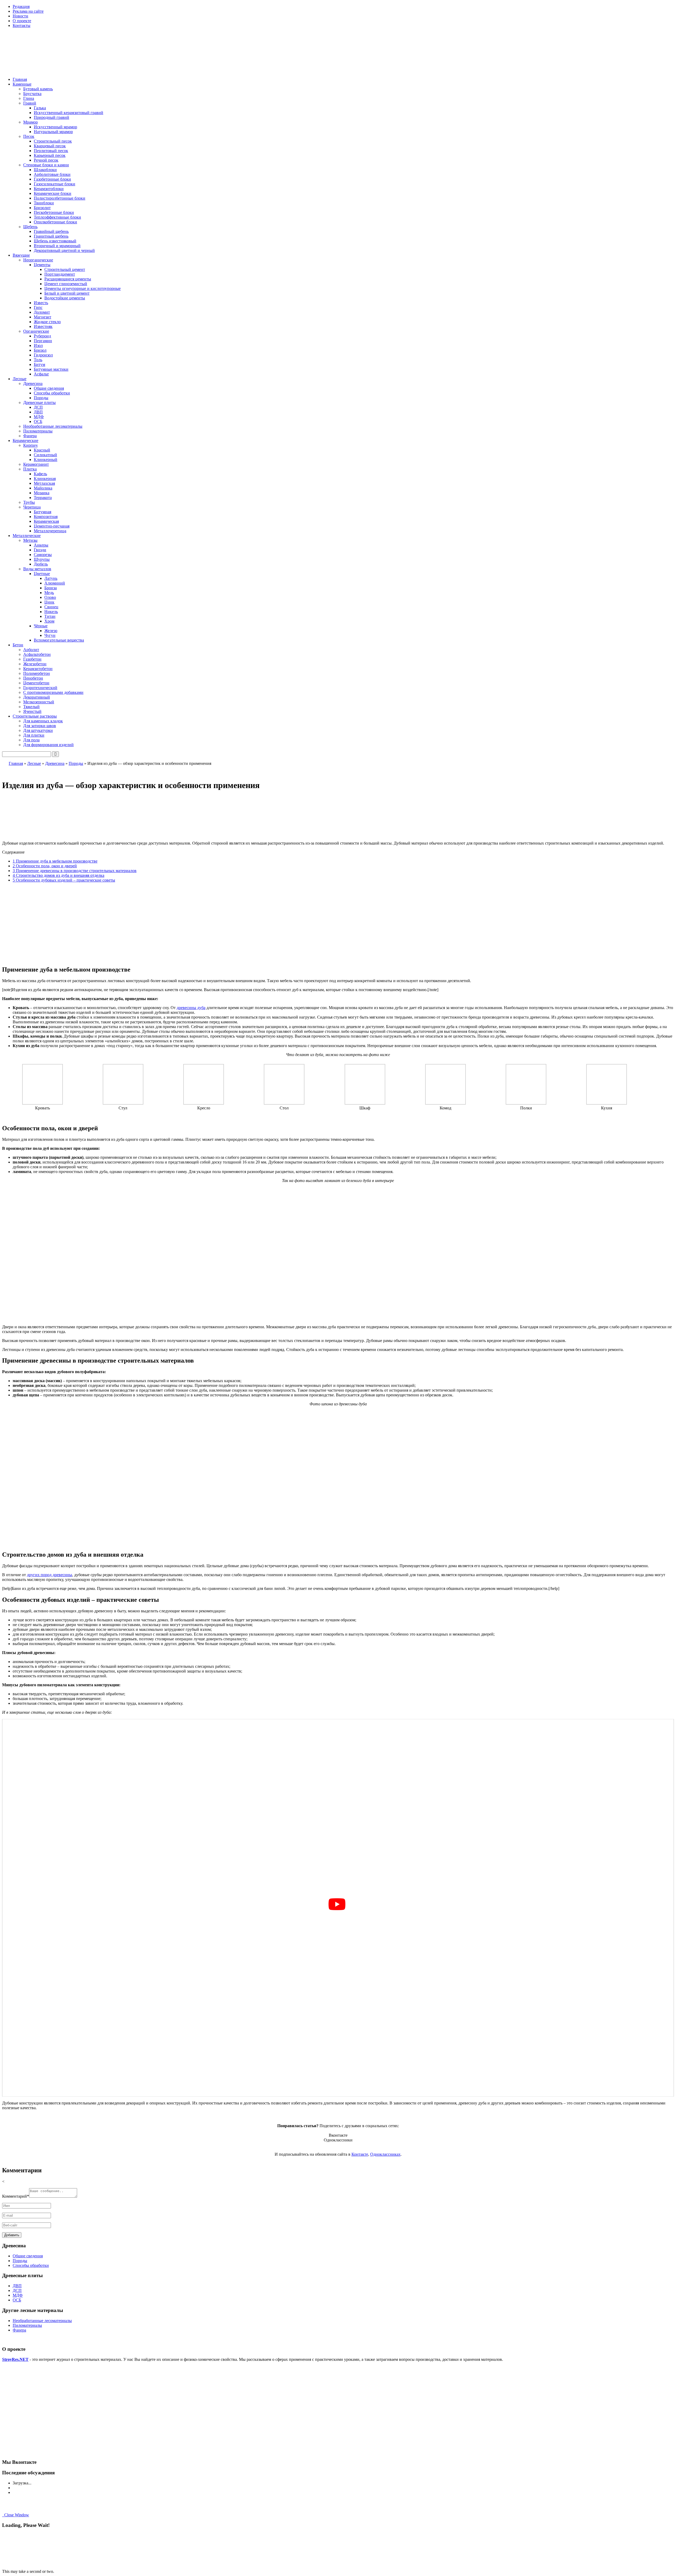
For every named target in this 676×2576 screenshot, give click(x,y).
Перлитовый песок (51, 151)
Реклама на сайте (28, 11)
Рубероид (42, 336)
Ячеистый (32, 711)
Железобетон (35, 664)
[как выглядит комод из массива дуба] (445, 1103)
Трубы (29, 502)
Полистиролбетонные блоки (60, 198)
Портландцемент (60, 274)
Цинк (49, 602)
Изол (38, 345)
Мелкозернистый (39, 702)
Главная (20, 79)
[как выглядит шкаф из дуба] (365, 1103)
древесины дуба (191, 1008)
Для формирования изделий (48, 745)
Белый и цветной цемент (67, 293)
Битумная (43, 512)
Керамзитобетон (38, 669)
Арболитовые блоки (52, 174)
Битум (39, 364)
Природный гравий (51, 117)
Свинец (51, 607)
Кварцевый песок (50, 146)
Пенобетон (33, 678)
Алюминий (55, 583)
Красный (42, 450)
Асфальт (41, 374)
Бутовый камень (38, 89)
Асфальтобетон (37, 654)
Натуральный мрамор (53, 132)
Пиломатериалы (38, 431)
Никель (51, 612)
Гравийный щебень (51, 231)
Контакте (360, 2154)
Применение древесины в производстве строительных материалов (75, 871)
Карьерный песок (50, 155)
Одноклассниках (385, 2154)
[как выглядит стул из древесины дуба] (123, 1103)
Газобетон (32, 659)
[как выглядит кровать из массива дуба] (43, 1103)
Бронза (51, 588)
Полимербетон (37, 673)
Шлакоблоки (45, 170)
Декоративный (37, 697)
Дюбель (41, 564)
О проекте (22, 21)
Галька (40, 108)
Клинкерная (45, 479)
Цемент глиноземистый (66, 284)
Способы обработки (52, 393)
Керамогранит (36, 464)
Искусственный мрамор (55, 127)
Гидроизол (43, 355)
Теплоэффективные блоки (57, 217)
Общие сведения (49, 388)
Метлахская (44, 483)
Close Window (16, 2515)
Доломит (42, 312)
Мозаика (42, 493)
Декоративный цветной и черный (64, 250)
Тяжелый (31, 707)
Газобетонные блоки (52, 179)
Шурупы (42, 559)
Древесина (55, 763)
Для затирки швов (40, 726)
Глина (29, 98)
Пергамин (43, 341)
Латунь (51, 578)
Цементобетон (36, 683)
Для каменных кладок (43, 721)
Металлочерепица (50, 531)
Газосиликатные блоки (55, 184)
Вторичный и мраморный (57, 246)
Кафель (40, 474)
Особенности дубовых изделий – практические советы (64, 880)
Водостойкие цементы (65, 298)
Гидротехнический (40, 688)
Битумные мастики (51, 369)
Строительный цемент (65, 269)
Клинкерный (46, 460)
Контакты (22, 25)
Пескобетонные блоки (54, 212)
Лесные (34, 763)
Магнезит (43, 317)
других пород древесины (50, 1575)
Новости (20, 16)
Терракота (43, 498)
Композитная (46, 517)
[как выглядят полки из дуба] (526, 1103)
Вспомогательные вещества (59, 640)
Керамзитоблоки (49, 189)
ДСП (38, 407)
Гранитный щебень (51, 236)
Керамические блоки (53, 193)
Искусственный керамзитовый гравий (69, 113)
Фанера (30, 436)
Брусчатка (32, 94)
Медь (49, 593)
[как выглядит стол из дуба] (284, 1103)
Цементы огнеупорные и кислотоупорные (83, 288)
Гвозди (40, 550)
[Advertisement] (338, 924)
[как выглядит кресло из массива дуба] (204, 1103)
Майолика (43, 488)
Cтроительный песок (53, 141)
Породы (41, 398)
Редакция (21, 6)
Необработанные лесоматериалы (53, 426)
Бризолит (42, 208)
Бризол (40, 350)
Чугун (50, 635)
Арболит (31, 650)
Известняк (43, 326)
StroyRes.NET (15, 2359)
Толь (38, 360)
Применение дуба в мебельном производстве (55, 861)
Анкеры (41, 545)
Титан (50, 616)
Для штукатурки (38, 730)
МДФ (39, 417)
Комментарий (16, 2196)
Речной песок (46, 160)
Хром (49, 621)
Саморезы (43, 555)
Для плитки (34, 735)
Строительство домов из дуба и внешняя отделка (58, 875)
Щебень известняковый (55, 241)
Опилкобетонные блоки (55, 222)
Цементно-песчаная (52, 526)
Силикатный (45, 455)
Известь (41, 303)
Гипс (38, 307)
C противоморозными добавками (53, 692)
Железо (51, 631)
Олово (50, 597)
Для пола (31, 740)
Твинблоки (44, 203)
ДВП (38, 412)
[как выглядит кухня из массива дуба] (607, 1103)
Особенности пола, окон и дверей (45, 866)
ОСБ (38, 422)
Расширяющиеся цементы (68, 279)
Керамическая (46, 521)
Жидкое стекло (47, 322)
